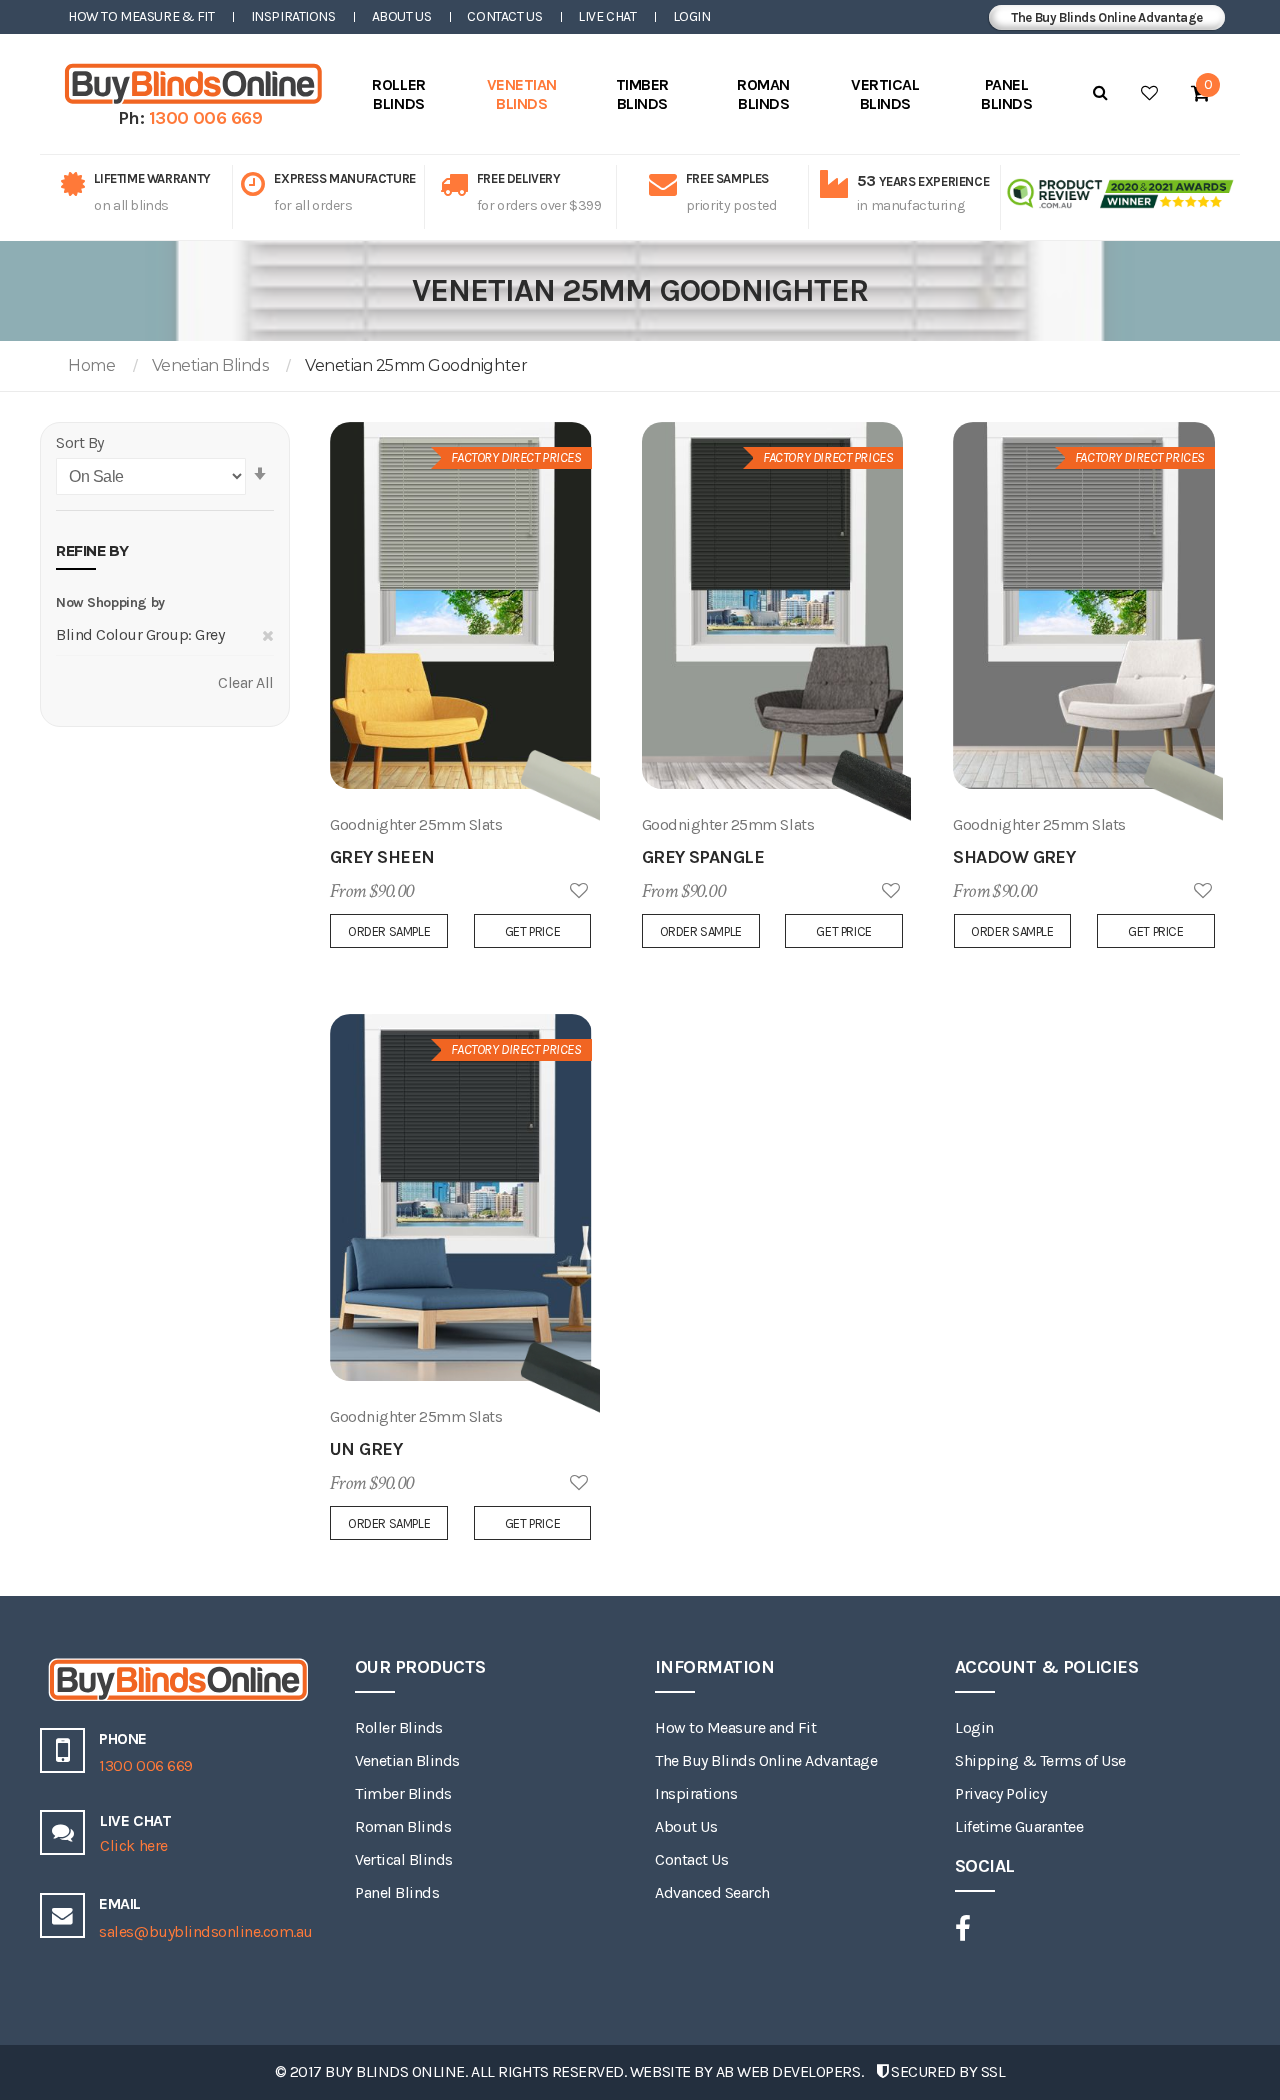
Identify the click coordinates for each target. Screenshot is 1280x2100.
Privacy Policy (1000, 1793)
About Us (402, 16)
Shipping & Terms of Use (1040, 1760)
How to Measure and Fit (735, 1727)
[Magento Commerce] (190, 83)
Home (91, 365)
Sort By (80, 442)
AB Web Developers (788, 2071)
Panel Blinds (397, 1892)
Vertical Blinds (404, 1859)
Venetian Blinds (210, 365)
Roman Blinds (403, 1826)
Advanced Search (712, 1892)
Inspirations (293, 16)
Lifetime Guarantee (1019, 1826)
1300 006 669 (206, 118)
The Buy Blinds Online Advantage (1107, 17)
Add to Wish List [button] (579, 891)
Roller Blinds (399, 1727)
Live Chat (607, 16)
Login (692, 16)
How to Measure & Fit (141, 16)
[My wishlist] (1149, 93)
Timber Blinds (403, 1793)
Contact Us (504, 16)
